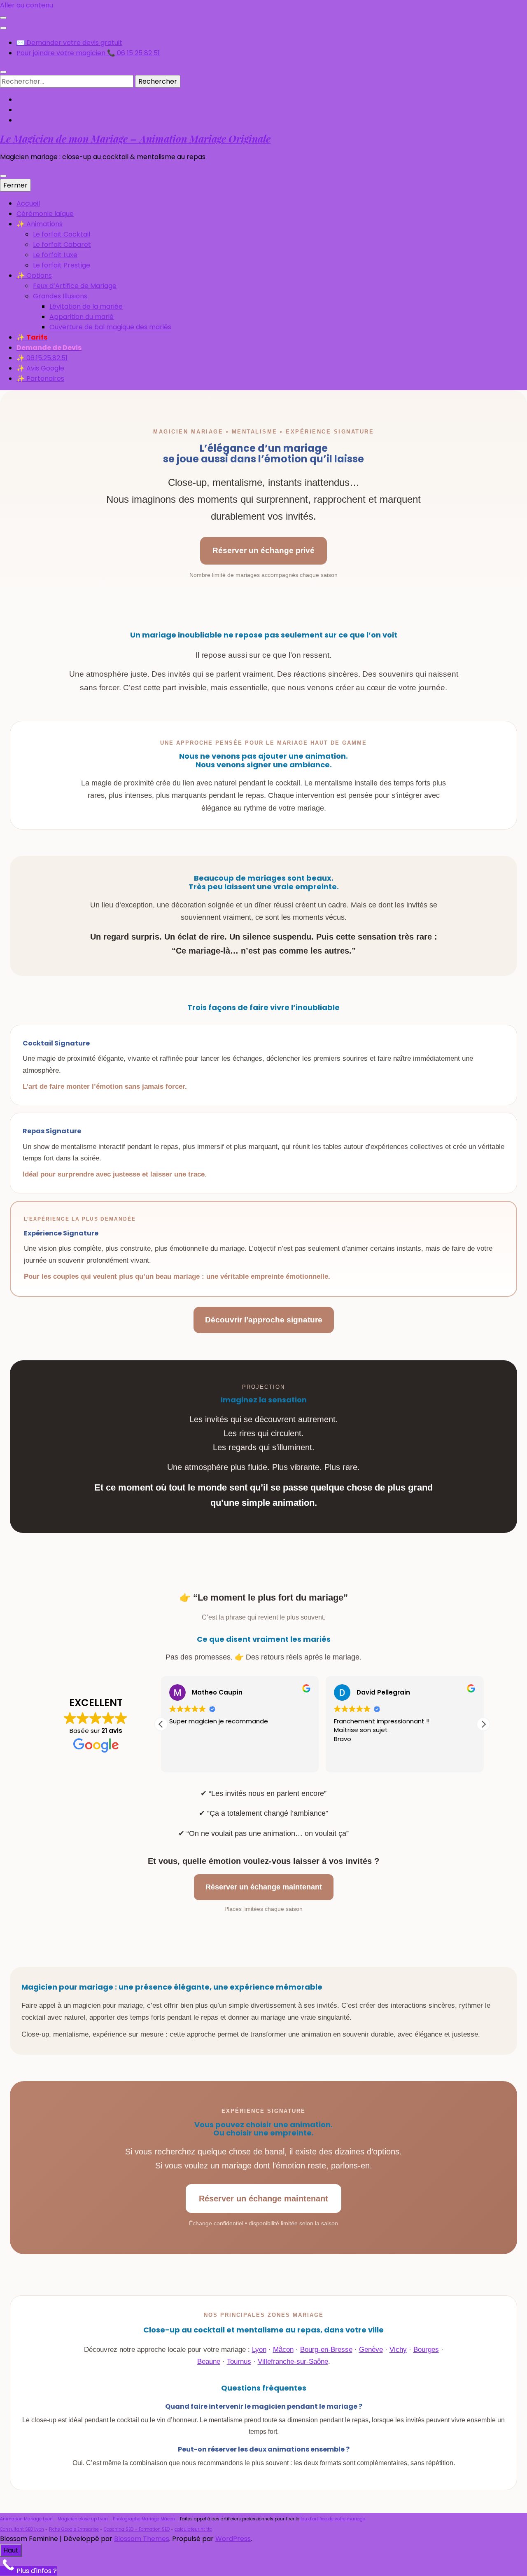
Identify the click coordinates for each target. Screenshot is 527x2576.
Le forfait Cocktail (62, 234)
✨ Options (34, 275)
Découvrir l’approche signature (264, 1320)
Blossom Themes (142, 2539)
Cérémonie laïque (45, 214)
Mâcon (283, 2350)
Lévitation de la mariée (86, 306)
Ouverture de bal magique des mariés (110, 327)
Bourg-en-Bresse (326, 2350)
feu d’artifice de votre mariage (333, 2519)
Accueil (28, 203)
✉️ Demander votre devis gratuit (69, 43)
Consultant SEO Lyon (22, 2529)
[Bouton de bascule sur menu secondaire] (3, 18)
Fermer (15, 185)
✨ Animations (40, 224)
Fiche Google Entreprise (74, 2529)
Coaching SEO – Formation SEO (137, 2529)
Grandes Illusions (60, 296)
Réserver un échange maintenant (264, 1887)
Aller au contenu (27, 5)
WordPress (233, 2539)
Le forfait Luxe (55, 255)
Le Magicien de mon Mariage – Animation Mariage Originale (135, 138)
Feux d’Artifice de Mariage (75, 286)
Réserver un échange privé (263, 550)
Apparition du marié (82, 317)
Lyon (259, 2350)
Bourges (426, 2350)
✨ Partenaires (40, 379)
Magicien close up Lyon (83, 2519)
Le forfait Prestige (62, 265)
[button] (483, 1724)
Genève (371, 2350)
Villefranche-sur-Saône (293, 2362)
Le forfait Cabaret (62, 245)
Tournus (239, 2362)
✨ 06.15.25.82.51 (42, 358)
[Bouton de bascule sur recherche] (3, 72)
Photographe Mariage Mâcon (144, 2519)
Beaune (209, 2362)
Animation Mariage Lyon (26, 2519)
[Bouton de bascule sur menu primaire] (3, 176)
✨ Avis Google (40, 368)
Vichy (398, 2350)
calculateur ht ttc (193, 2529)
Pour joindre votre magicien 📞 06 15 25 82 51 (88, 53)
